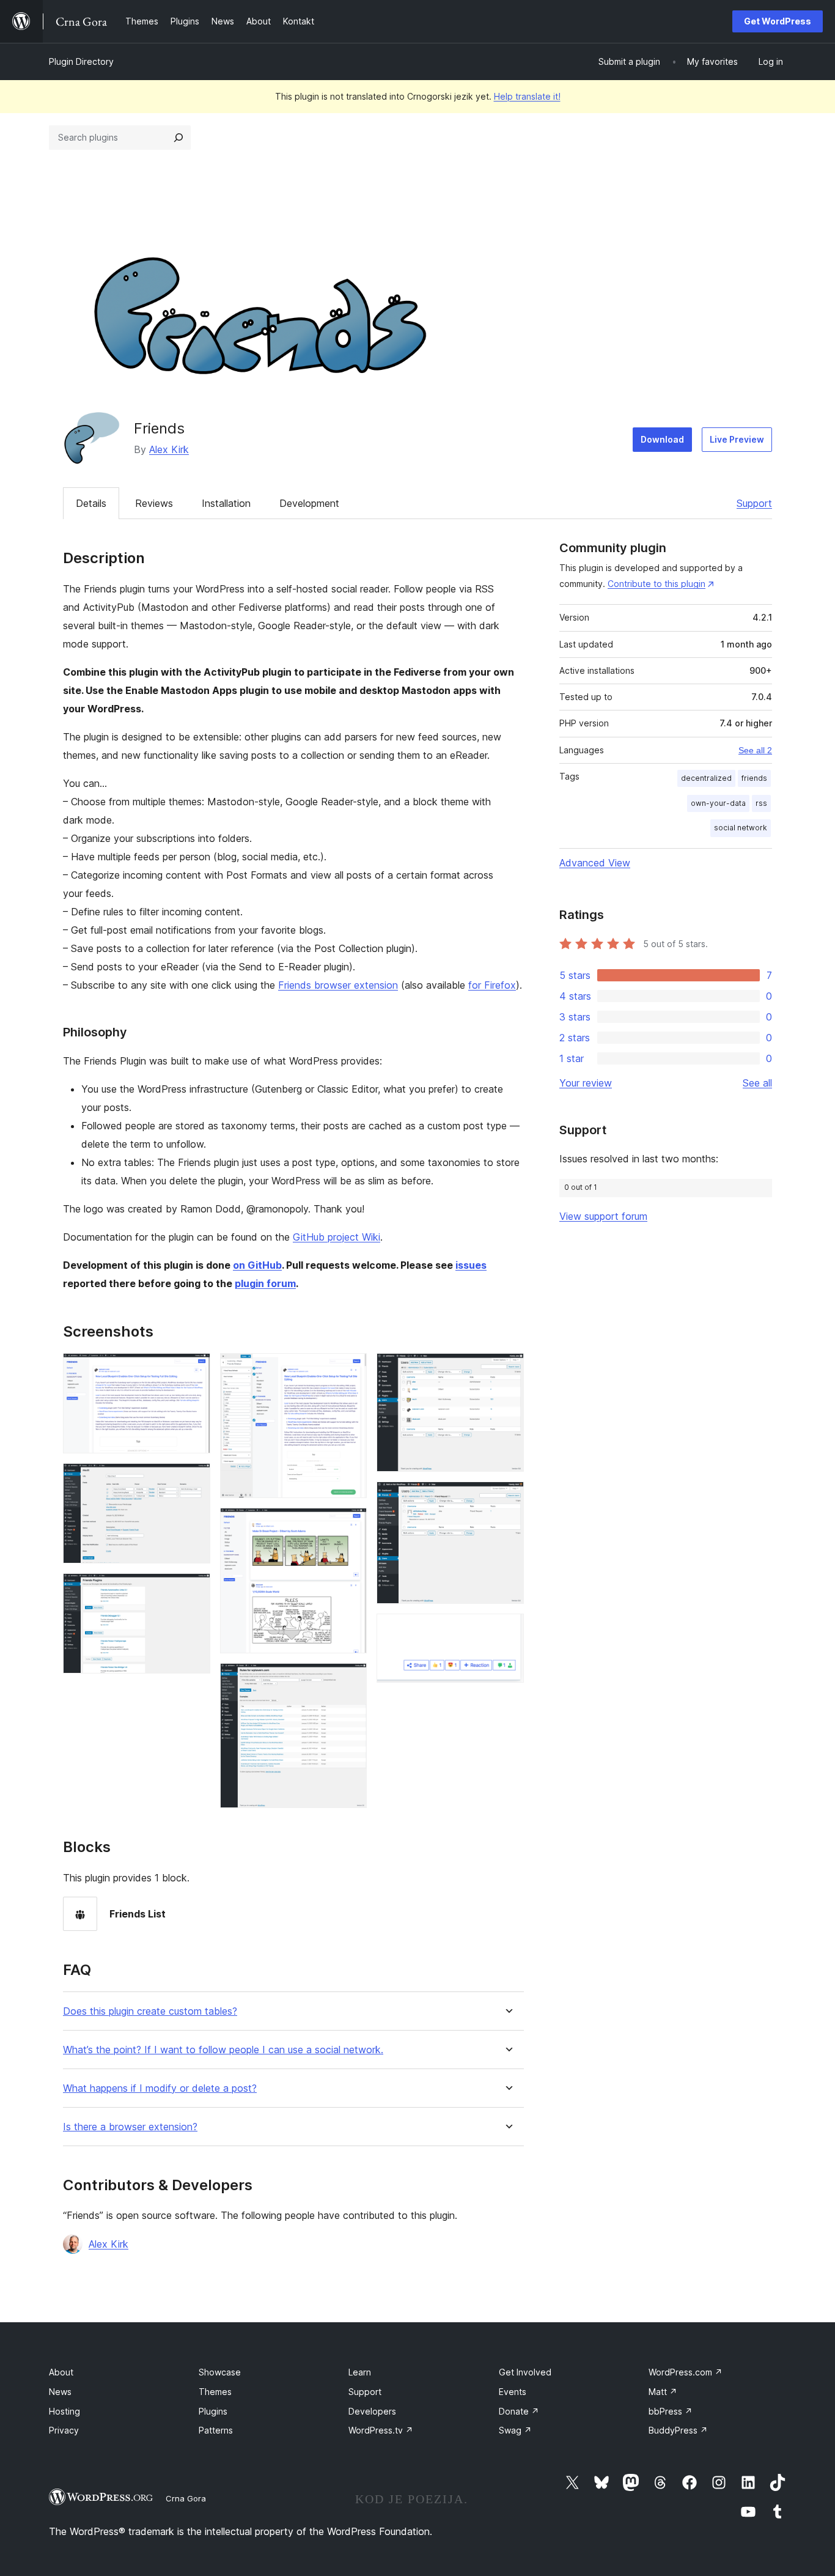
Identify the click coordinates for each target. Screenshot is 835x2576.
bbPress (671, 2411)
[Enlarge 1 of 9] (194, 1370)
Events (513, 2392)
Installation (226, 503)
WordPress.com (686, 2372)
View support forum (603, 1216)
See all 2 (755, 750)
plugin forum (265, 1283)
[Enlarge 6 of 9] (350, 1680)
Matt (663, 2392)
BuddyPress (678, 2430)
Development (309, 503)
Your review (586, 1083)
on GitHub (257, 1265)
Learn (360, 2372)
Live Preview (737, 439)
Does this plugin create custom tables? (150, 2011)
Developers (372, 2411)
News (60, 2392)
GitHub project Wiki (337, 1237)
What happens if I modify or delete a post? (160, 2088)
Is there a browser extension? (130, 2127)
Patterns (216, 2430)
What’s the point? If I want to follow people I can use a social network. (223, 2050)
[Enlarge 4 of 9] (350, 1370)
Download (662, 439)
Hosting (64, 2411)
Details (91, 503)
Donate (519, 2411)
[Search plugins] (178, 138)
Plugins (213, 2411)
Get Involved (525, 2372)
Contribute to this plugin (657, 584)
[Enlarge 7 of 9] (507, 1370)
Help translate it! (527, 96)
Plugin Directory (81, 61)
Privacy (64, 2430)
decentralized (706, 778)
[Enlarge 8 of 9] (507, 1498)
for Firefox (492, 985)
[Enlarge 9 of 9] (507, 1630)
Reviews (154, 503)
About (61, 2372)
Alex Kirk (169, 449)
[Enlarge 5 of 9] (350, 1524)
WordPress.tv (381, 2430)
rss (761, 803)
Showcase (220, 2372)
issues (471, 1265)
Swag (515, 2430)
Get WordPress (778, 21)
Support (754, 503)
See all (757, 1083)
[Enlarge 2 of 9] (194, 1480)
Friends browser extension (338, 985)
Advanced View (595, 863)
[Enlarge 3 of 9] (194, 1590)
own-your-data (718, 803)
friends (754, 778)
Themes (215, 2392)
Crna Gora (186, 2498)
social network (741, 828)
